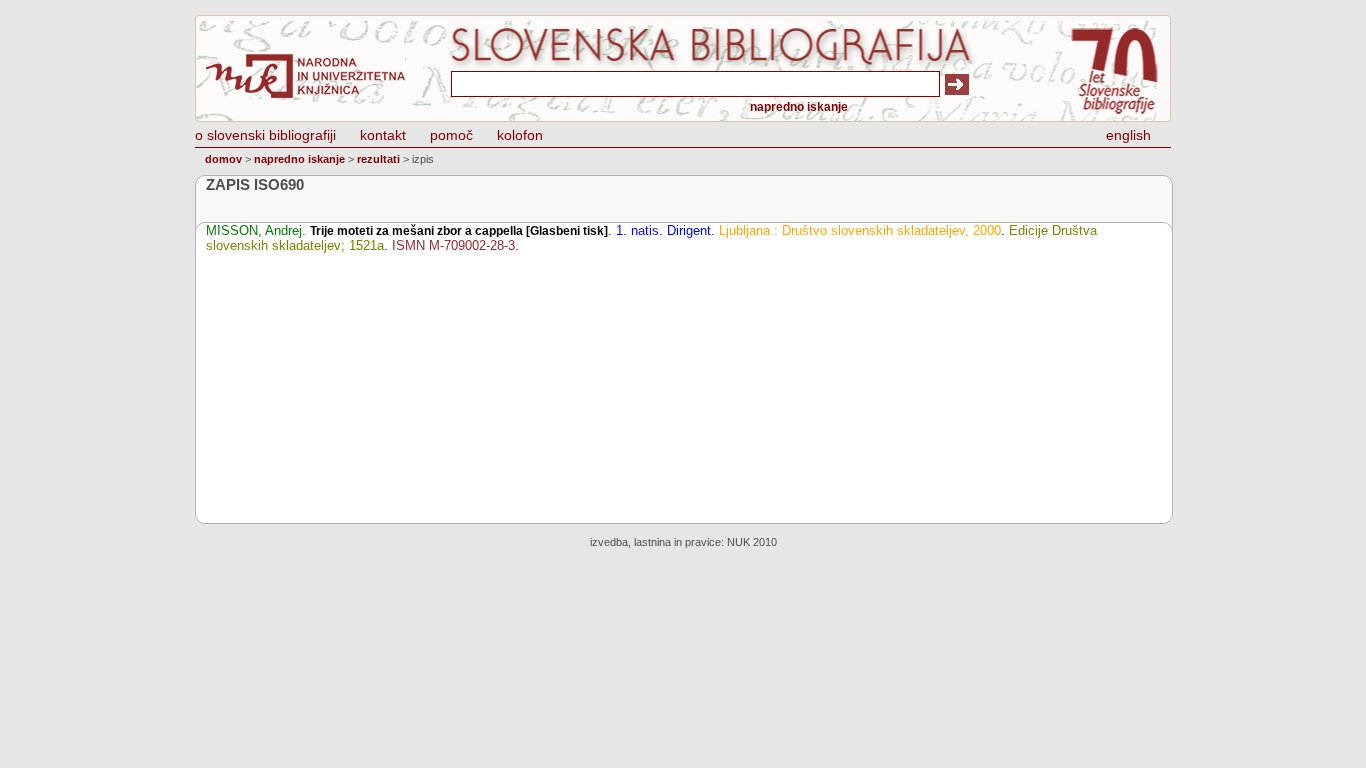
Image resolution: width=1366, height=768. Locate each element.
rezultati (378, 159)
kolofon (520, 135)
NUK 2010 (752, 542)
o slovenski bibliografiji (265, 135)
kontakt (383, 135)
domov (223, 159)
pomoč (451, 135)
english (1128, 135)
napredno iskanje (799, 107)
